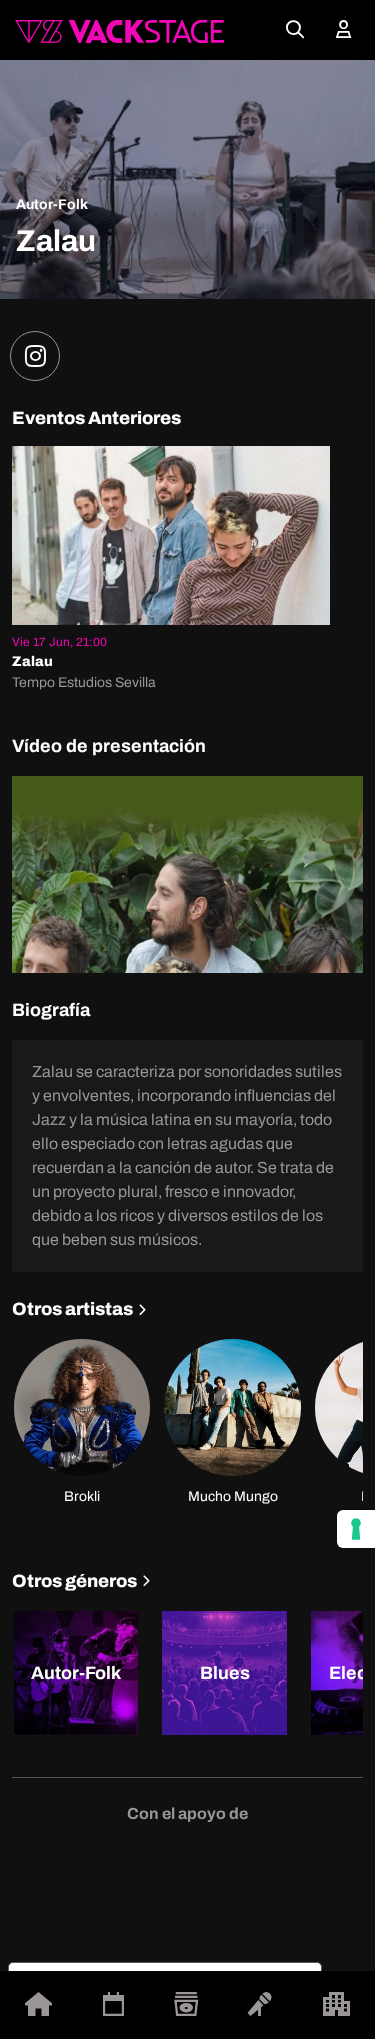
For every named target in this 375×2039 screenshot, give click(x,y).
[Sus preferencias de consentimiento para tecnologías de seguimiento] (356, 1529)
